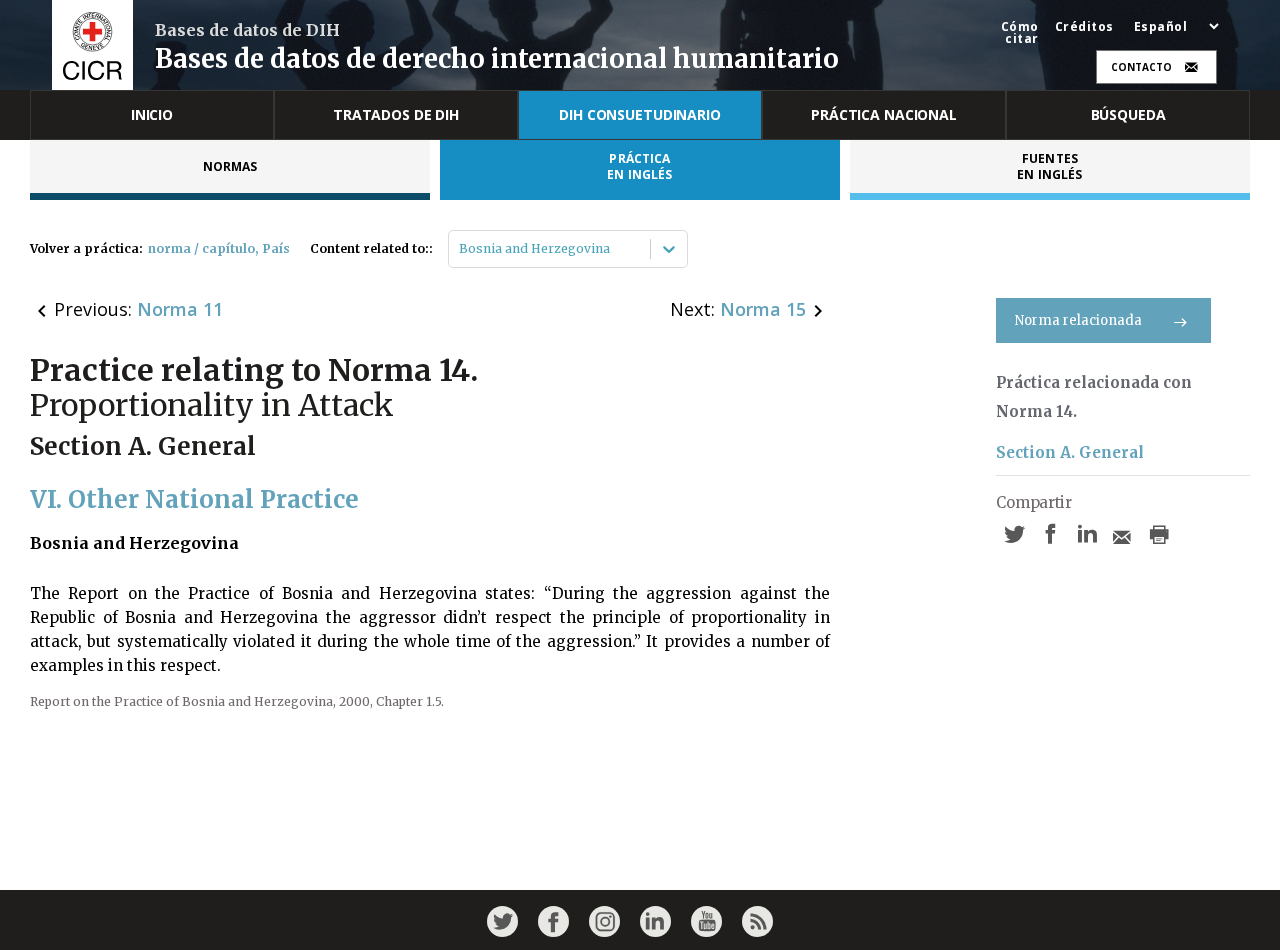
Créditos (1084, 27)
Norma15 (763, 309)
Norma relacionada (1078, 320)
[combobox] (460, 249)
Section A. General (1070, 452)
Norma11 (180, 309)
